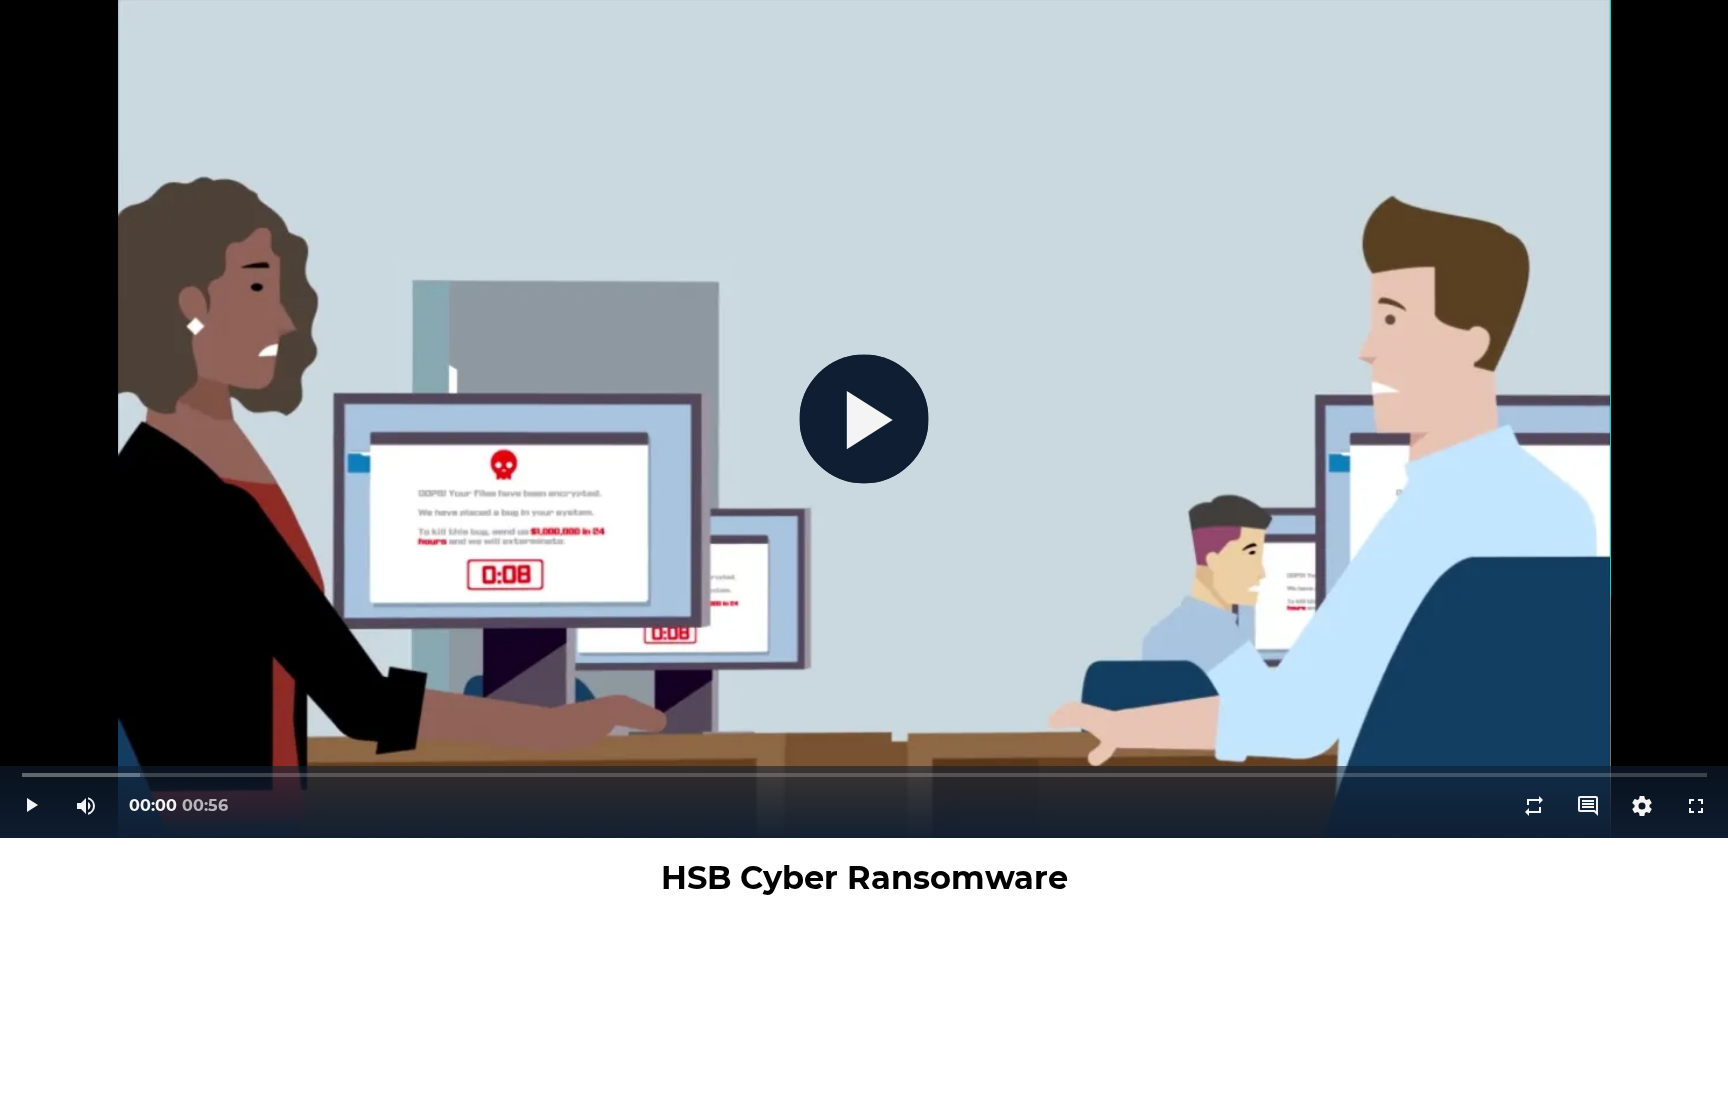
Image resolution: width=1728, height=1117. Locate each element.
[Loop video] (1534, 806)
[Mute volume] (86, 806)
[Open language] (1588, 806)
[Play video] (32, 806)
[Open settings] (1642, 806)
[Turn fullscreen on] (1696, 806)
